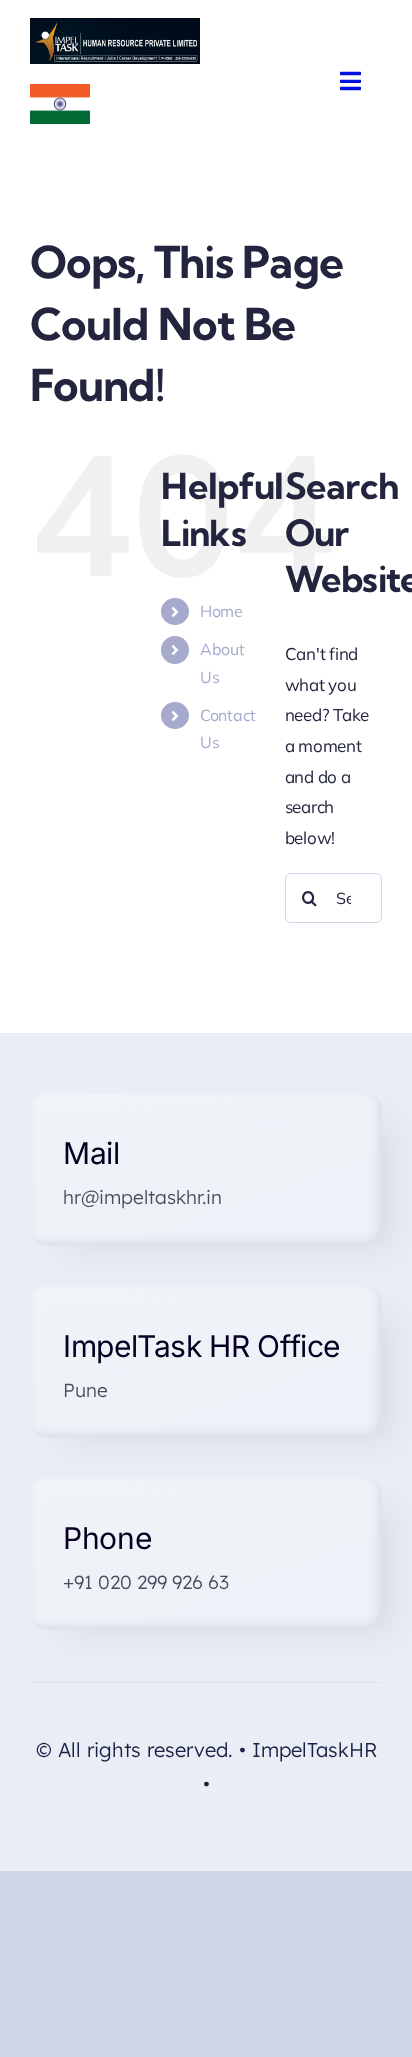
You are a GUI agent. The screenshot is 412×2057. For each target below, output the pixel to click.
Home (221, 611)
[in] (60, 92)
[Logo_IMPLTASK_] (115, 26)
